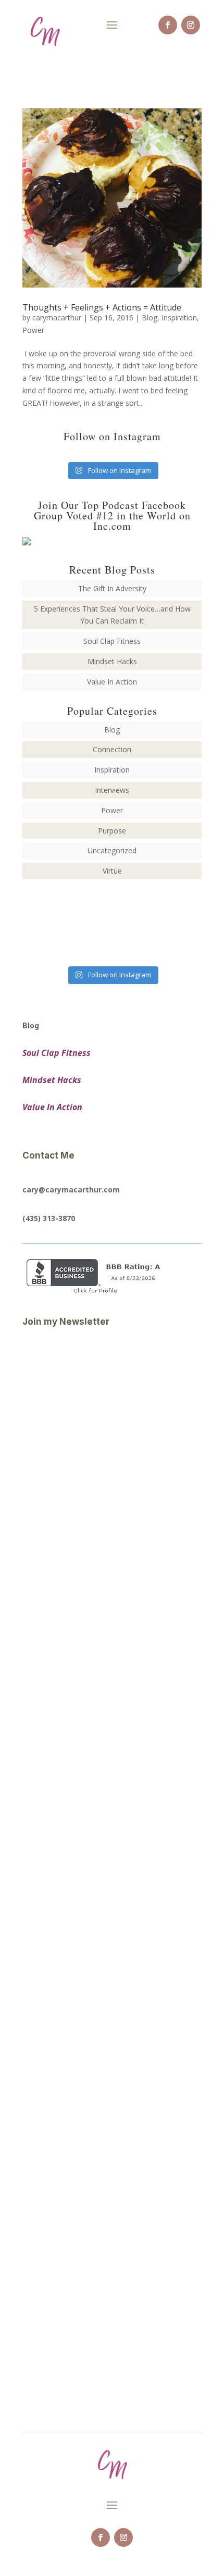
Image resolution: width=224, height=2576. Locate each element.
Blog (150, 318)
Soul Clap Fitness (112, 641)
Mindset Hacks (112, 661)
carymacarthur (57, 318)
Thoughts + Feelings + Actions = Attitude (102, 307)
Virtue (112, 871)
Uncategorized (112, 850)
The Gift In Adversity (112, 588)
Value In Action (112, 682)
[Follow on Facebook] (168, 25)
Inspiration (179, 318)
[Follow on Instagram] (191, 25)
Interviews (112, 790)
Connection (112, 749)
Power (33, 330)
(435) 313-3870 (49, 1218)
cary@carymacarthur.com (71, 1190)
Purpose (112, 831)
